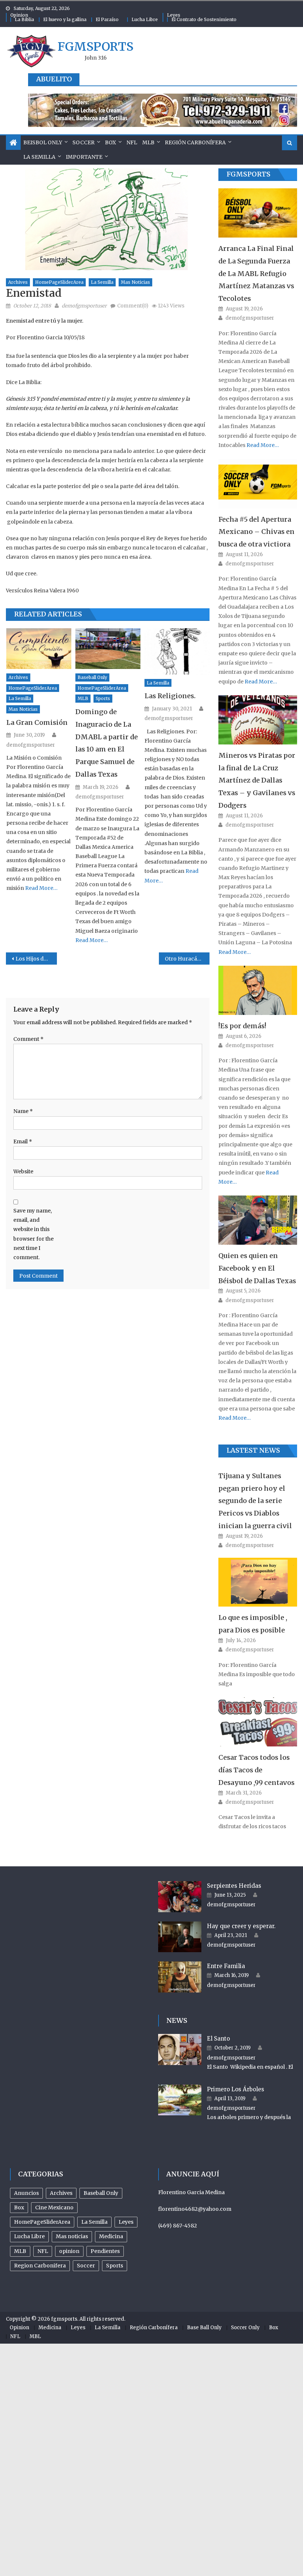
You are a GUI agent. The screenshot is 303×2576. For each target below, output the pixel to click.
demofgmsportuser (84, 306)
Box (110, 142)
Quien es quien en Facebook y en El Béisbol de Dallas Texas (257, 1268)
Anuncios (26, 2193)
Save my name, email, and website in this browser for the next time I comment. (33, 1234)
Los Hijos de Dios (36, 959)
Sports (103, 698)
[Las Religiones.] (177, 651)
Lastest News (253, 1450)
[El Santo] (180, 2049)
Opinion (19, 15)
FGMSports (248, 174)
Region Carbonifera (40, 2266)
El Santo (218, 2039)
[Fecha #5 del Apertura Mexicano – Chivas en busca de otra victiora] (258, 483)
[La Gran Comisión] (39, 649)
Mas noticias (135, 282)
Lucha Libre (145, 19)
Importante (84, 157)
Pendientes (105, 2251)
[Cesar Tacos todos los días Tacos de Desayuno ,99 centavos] (258, 1722)
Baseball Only (92, 677)
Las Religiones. (170, 696)
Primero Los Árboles (236, 2089)
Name (23, 1111)
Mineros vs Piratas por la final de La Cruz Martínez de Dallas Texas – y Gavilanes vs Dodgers (257, 780)
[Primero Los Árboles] (180, 2100)
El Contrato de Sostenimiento (204, 19)
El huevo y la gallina (65, 19)
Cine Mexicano (54, 2207)
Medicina (111, 2236)
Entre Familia (226, 1966)
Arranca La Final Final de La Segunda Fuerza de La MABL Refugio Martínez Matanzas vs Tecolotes (256, 273)
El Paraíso (107, 19)
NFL (132, 142)
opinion (69, 2251)
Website (23, 1171)
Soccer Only (245, 2328)
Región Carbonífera (195, 142)
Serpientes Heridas (234, 1886)
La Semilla (39, 157)
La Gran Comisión (37, 722)
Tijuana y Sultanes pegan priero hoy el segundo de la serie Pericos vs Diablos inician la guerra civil (255, 1501)
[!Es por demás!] (258, 990)
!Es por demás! (242, 1026)
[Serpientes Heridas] (180, 1897)
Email (23, 1141)
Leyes (174, 15)
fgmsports (96, 47)
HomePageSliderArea (59, 282)
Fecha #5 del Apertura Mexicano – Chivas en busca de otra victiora (256, 532)
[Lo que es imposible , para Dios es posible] (258, 1582)
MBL (35, 2336)
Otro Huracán (183, 959)
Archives (18, 282)
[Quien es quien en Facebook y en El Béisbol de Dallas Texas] (258, 1220)
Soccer (84, 142)
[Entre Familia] (180, 1977)
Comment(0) (133, 306)
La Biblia (24, 19)
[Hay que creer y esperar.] (180, 1937)
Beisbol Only (43, 142)
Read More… (41, 888)
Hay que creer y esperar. (241, 1926)
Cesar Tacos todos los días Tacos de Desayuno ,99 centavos (256, 1770)
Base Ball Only (204, 2328)
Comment (28, 1039)
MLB (148, 142)
